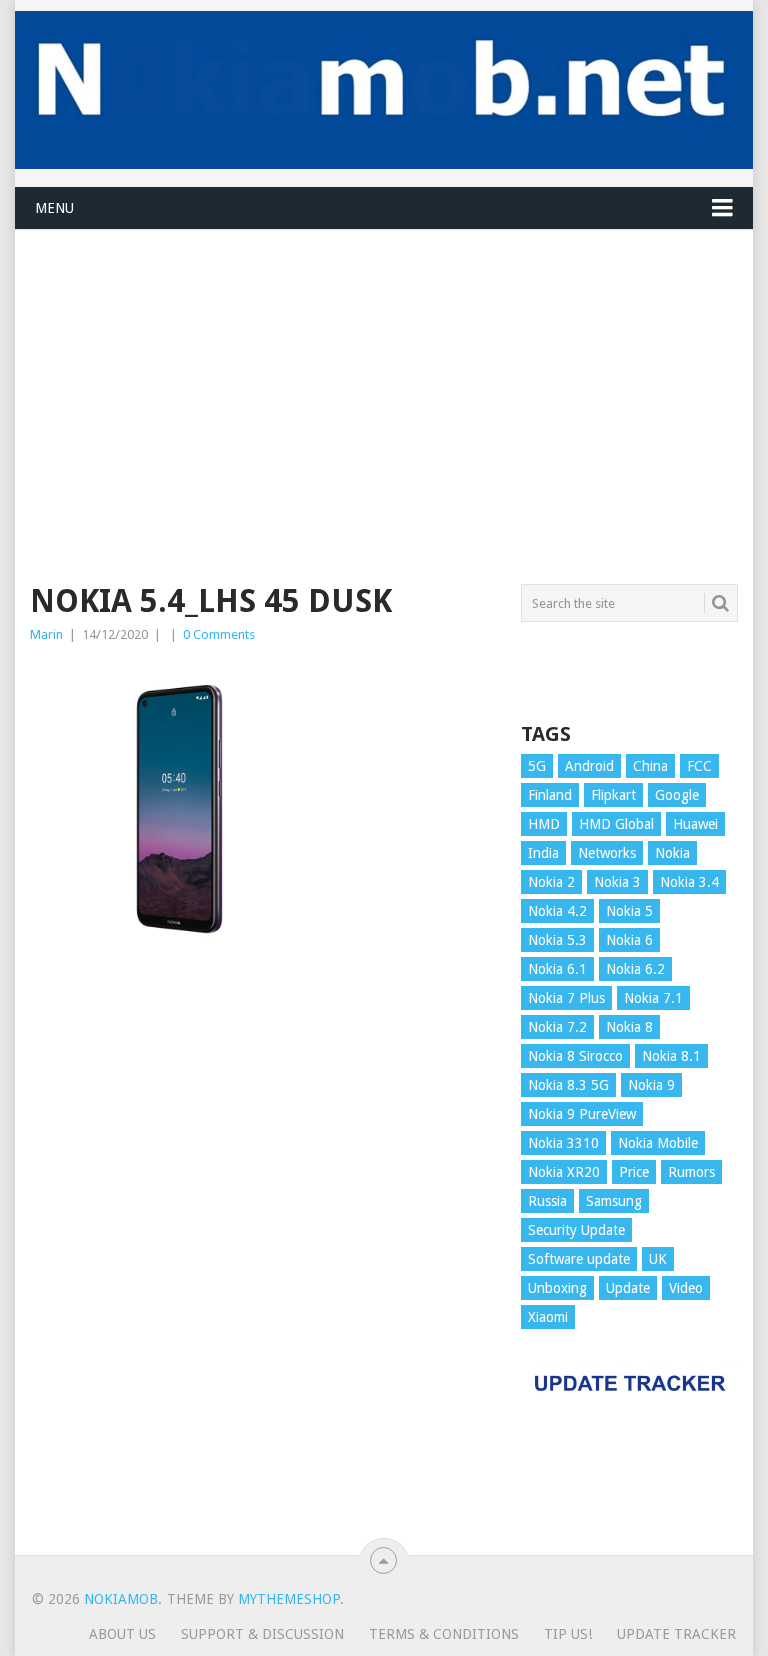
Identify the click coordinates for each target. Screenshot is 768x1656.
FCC (699, 766)
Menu (54, 208)
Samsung (614, 1201)
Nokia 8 (629, 1027)
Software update (579, 1259)
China (650, 766)
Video (686, 1288)
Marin (46, 634)
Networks (607, 853)
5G (537, 766)
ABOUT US (122, 1634)
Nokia (672, 853)
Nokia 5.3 (557, 940)
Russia (547, 1201)
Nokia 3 (617, 882)
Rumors (691, 1172)
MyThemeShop (289, 1599)
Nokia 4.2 (557, 911)
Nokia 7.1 (653, 998)
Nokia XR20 (564, 1172)
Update (628, 1288)
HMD (544, 824)
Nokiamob (121, 1599)
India (543, 853)
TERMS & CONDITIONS (444, 1634)
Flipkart (613, 795)
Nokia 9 (651, 1085)
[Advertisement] (383, 370)
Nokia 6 (629, 940)
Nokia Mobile (658, 1143)
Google (677, 795)
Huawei (695, 824)
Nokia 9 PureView (582, 1114)
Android (589, 766)
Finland (550, 795)
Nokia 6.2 (635, 969)
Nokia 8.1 (671, 1056)
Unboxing (557, 1288)
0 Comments (219, 634)
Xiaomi (548, 1317)
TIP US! (568, 1634)
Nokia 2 (551, 882)
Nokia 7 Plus (566, 998)
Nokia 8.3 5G (568, 1085)
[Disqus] (264, 1265)
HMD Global (616, 824)
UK (658, 1259)
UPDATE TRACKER (676, 1634)
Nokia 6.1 (557, 969)
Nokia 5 (629, 911)
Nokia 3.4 (689, 882)
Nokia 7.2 (557, 1027)
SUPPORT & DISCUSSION (262, 1634)
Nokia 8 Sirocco (575, 1056)
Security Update (576, 1230)
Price (634, 1172)
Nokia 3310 (563, 1143)
